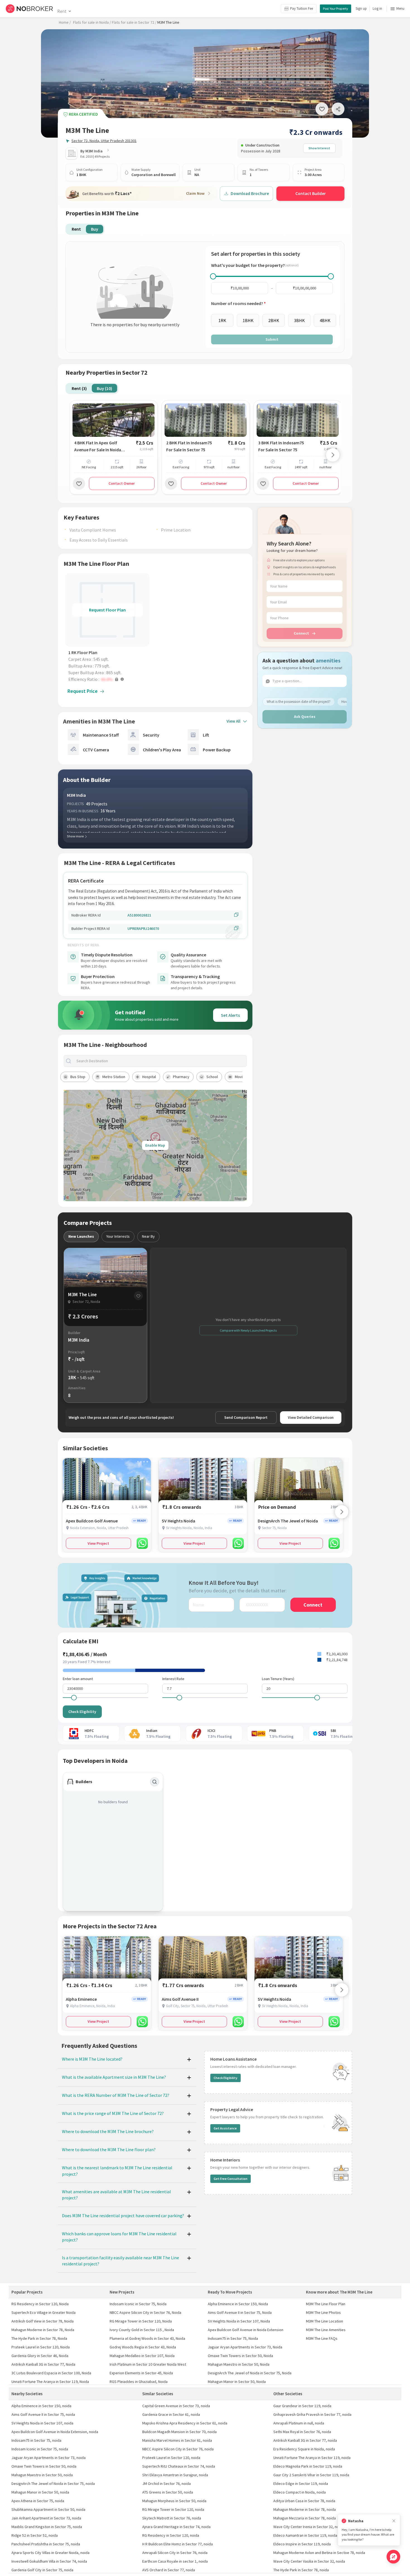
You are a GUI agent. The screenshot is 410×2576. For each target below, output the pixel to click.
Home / (65, 22)
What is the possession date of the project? (299, 702)
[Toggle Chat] (393, 2557)
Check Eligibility (82, 1712)
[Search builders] (155, 1782)
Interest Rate (173, 1679)
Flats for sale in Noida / (92, 22)
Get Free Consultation (231, 2179)
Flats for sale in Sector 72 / (134, 22)
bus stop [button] (78, 1077)
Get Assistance (225, 2128)
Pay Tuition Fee (302, 8)
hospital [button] (149, 1077)
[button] (109, 679)
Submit (272, 339)
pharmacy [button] (181, 1077)
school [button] (212, 1077)
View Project (98, 1543)
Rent (62, 11)
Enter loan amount (78, 1679)
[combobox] (160, 1061)
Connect (301, 633)
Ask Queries (305, 716)
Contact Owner (122, 483)
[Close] (394, 2521)
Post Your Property (336, 8)
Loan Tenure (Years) (278, 1679)
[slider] (213, 276)
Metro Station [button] (114, 1077)
